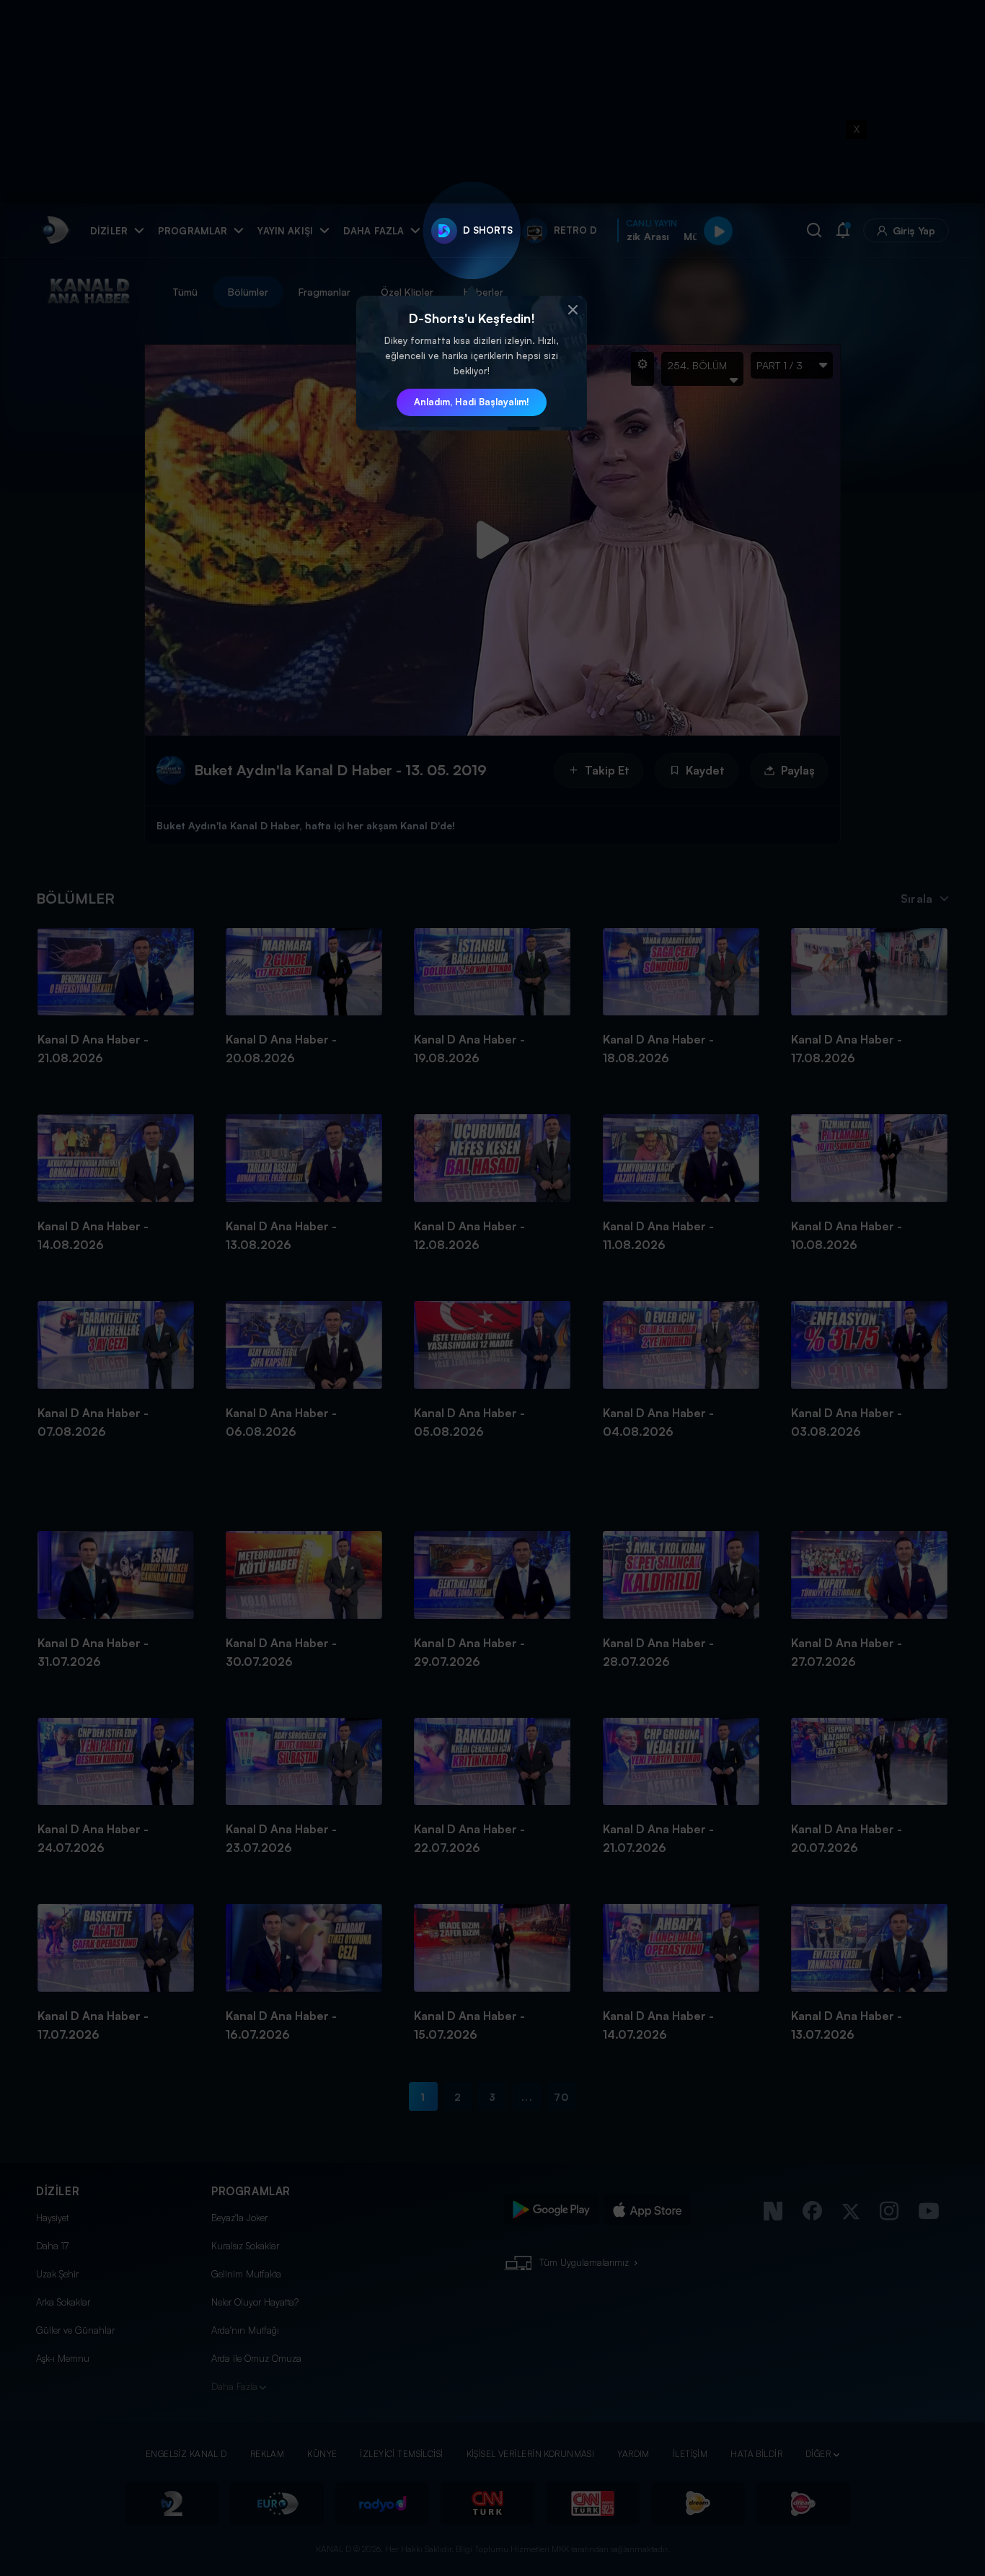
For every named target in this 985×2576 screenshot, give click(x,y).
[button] (573, 310)
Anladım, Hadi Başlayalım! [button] (472, 402)
